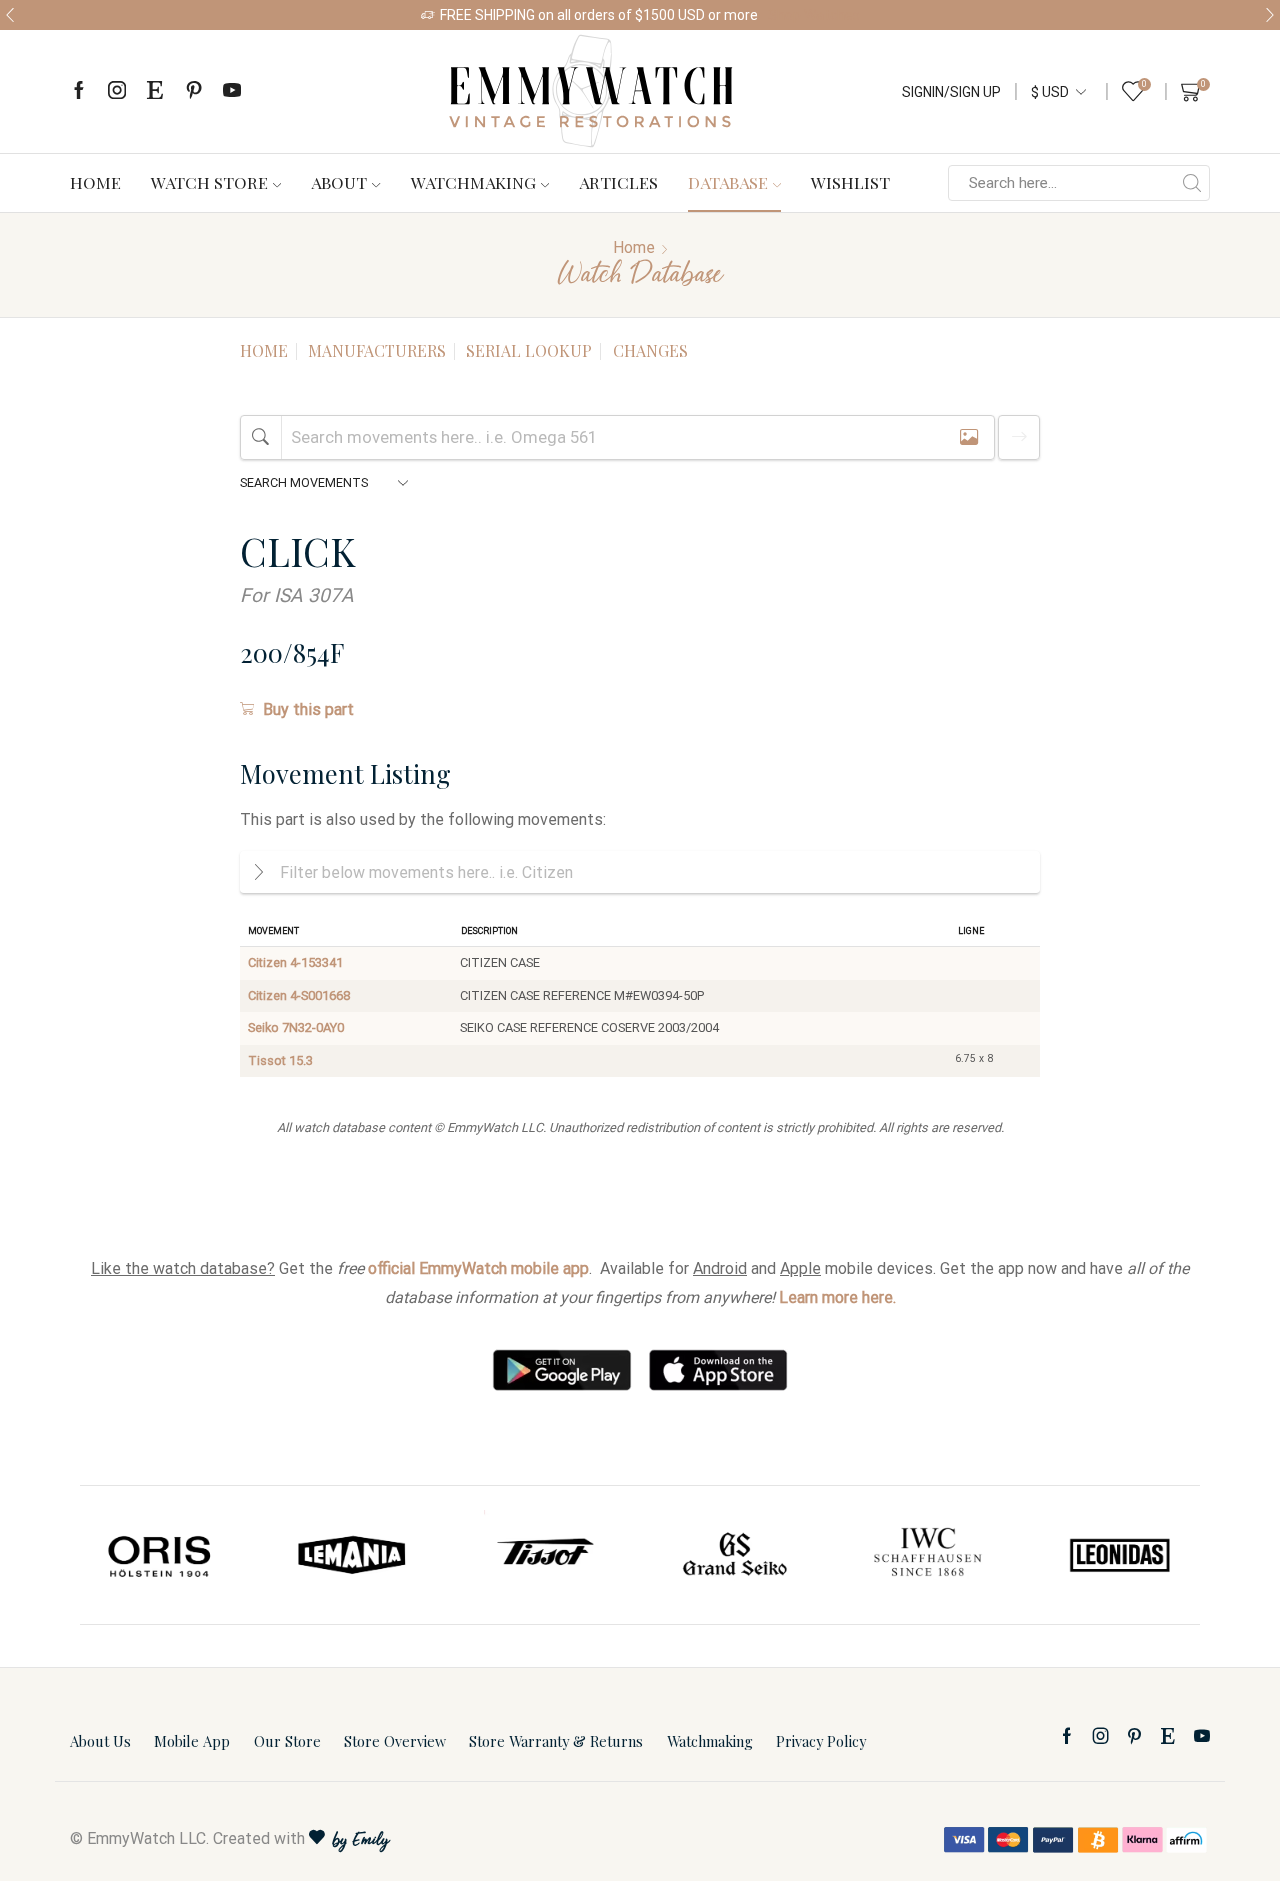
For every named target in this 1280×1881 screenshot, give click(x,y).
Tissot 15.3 (280, 1060)
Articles (618, 182)
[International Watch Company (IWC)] (928, 1555)
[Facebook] (79, 91)
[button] (10, 15)
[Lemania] (353, 1555)
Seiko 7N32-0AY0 (296, 1027)
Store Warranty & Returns (556, 1741)
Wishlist (850, 182)
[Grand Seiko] (736, 1555)
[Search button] (1192, 183)
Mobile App (192, 1741)
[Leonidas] (1119, 1555)
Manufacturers (377, 350)
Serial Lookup (529, 350)
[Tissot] (544, 1555)
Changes (650, 350)
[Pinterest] (194, 91)
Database (728, 182)
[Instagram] (117, 91)
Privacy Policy (821, 1741)
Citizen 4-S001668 (299, 995)
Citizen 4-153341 (295, 962)
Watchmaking (473, 182)
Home (95, 182)
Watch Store (209, 182)
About (339, 182)
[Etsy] (155, 91)
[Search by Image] (969, 437)
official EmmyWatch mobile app (478, 1268)
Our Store (287, 1741)
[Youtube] (232, 91)
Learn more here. (837, 1297)
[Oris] (161, 1555)
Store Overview (395, 1741)
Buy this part (308, 709)
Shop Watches (814, 15)
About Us (100, 1741)
